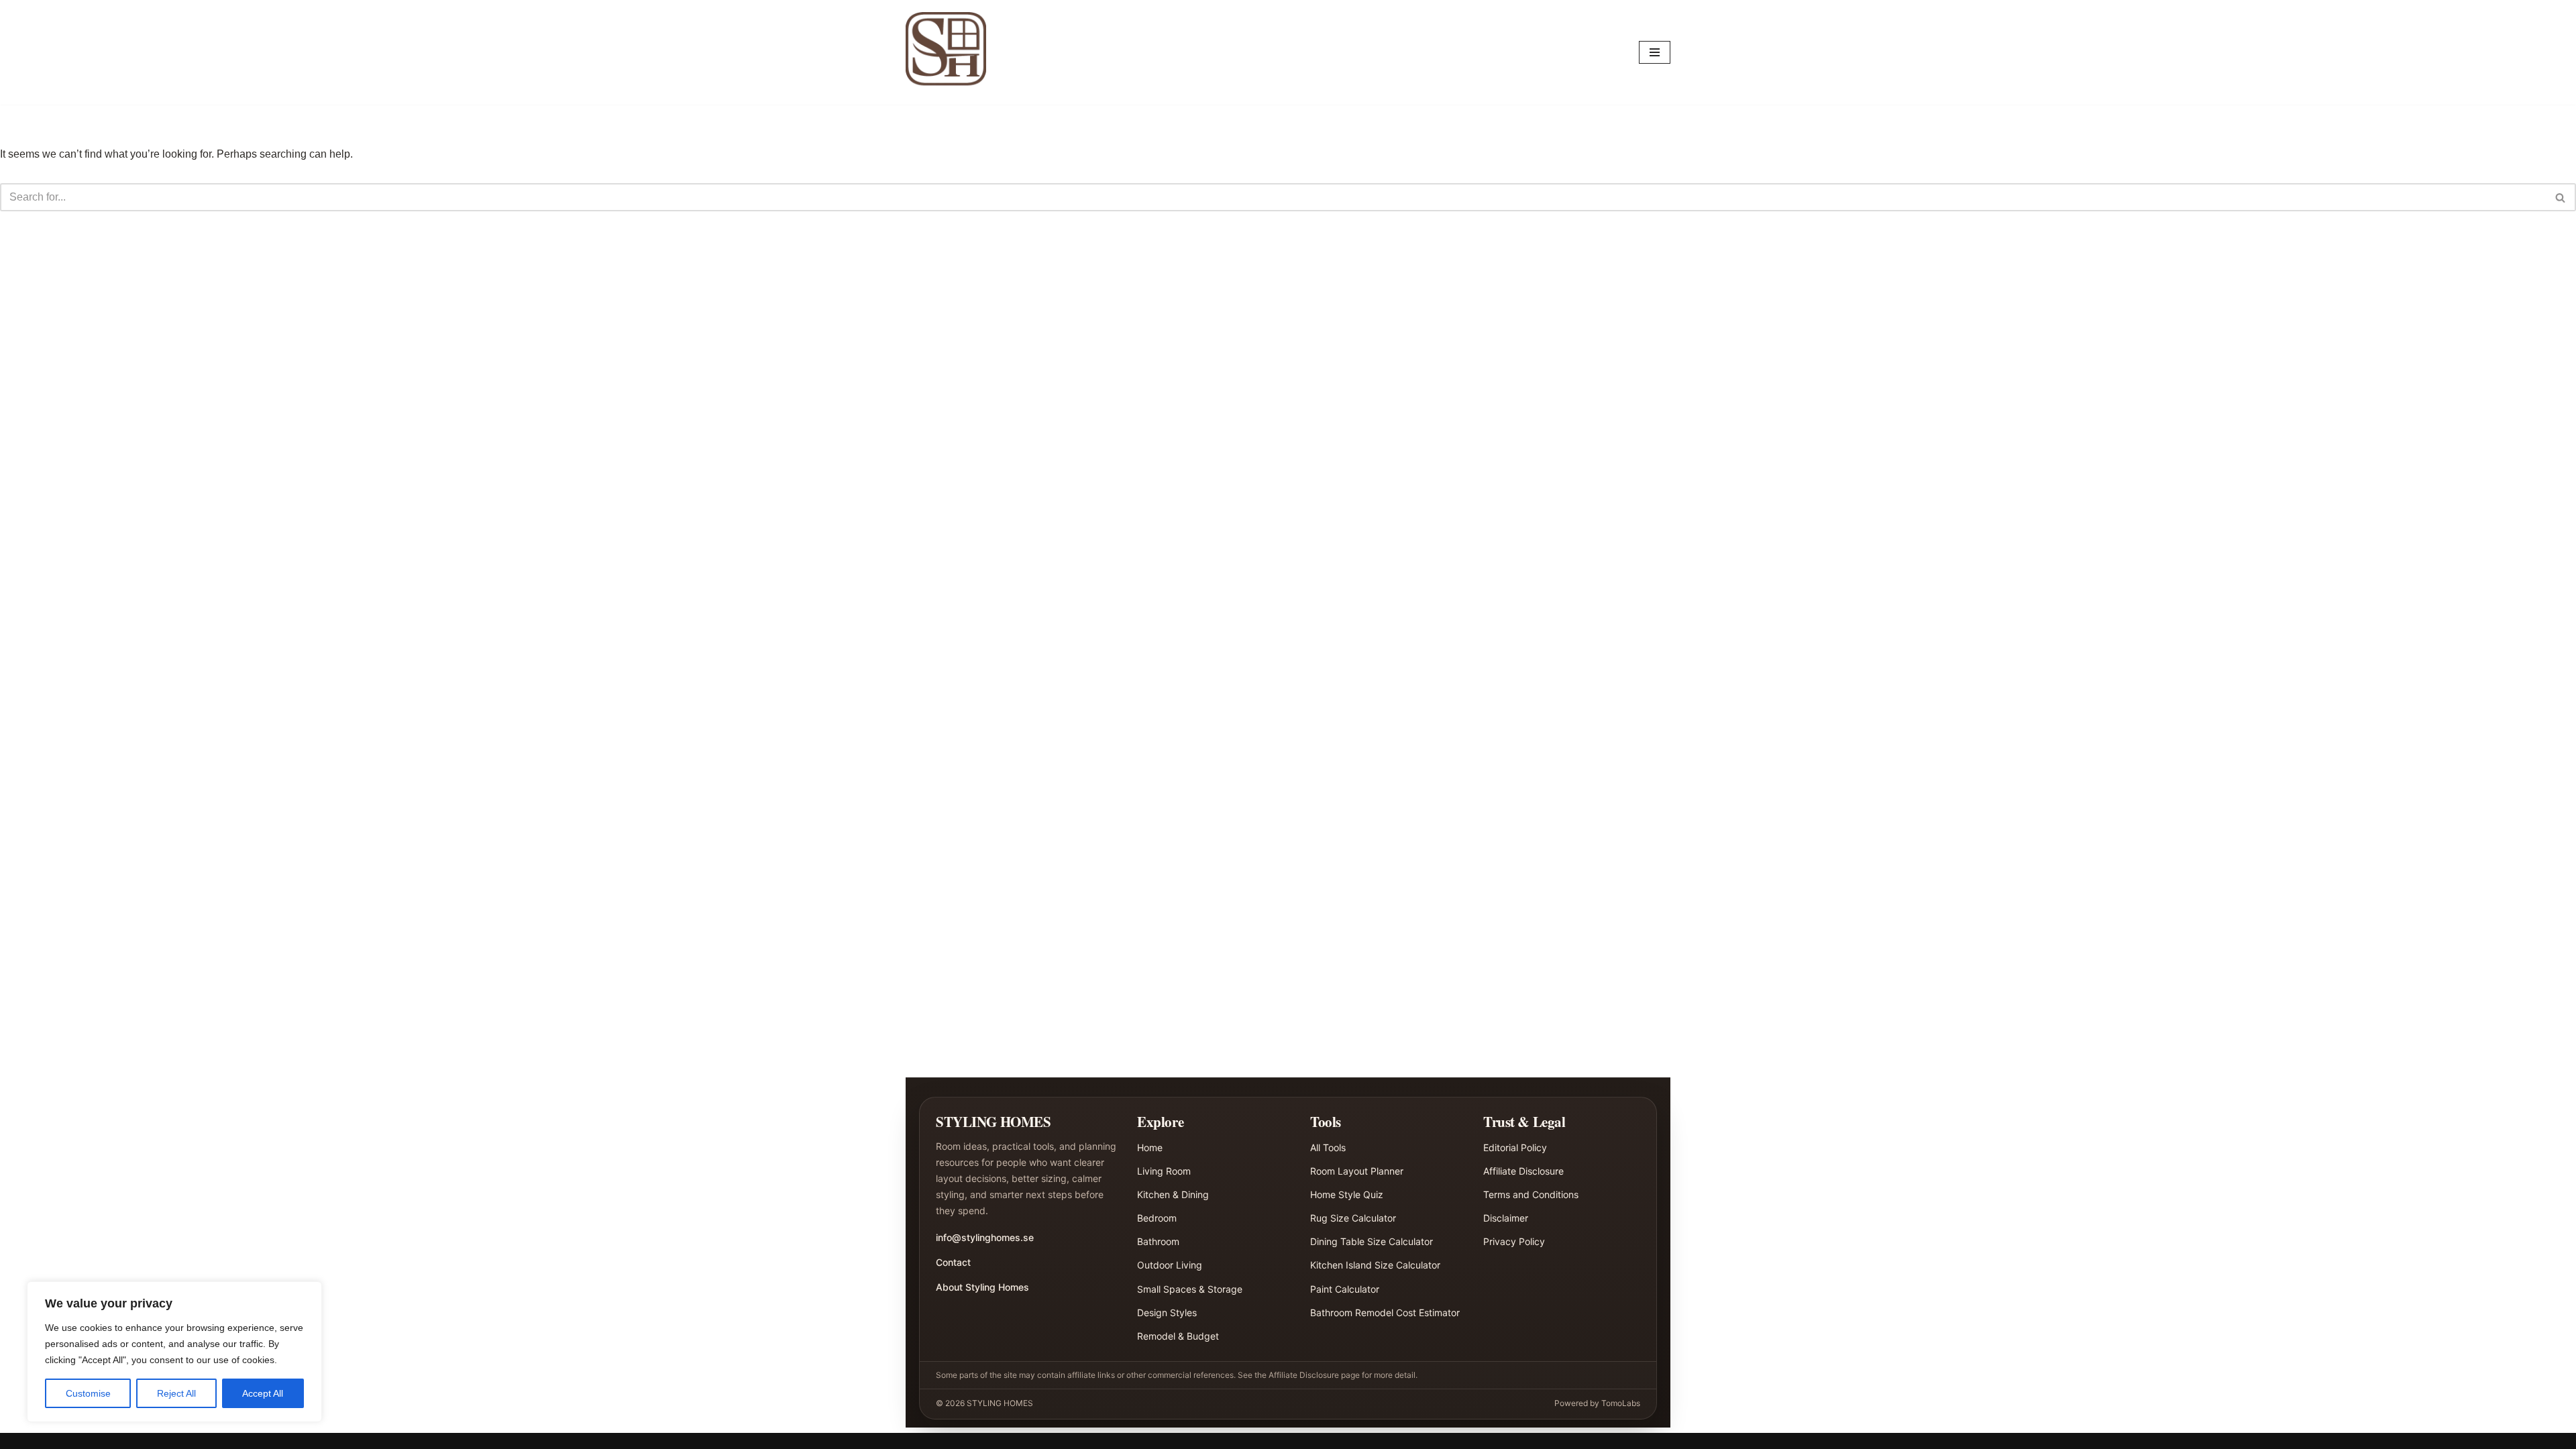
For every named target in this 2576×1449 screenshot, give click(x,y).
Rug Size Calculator (1353, 1218)
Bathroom (1158, 1241)
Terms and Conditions (1531, 1194)
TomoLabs (1621, 1403)
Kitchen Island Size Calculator (1375, 1265)
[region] (174, 1352)
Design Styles (1167, 1312)
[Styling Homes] (949, 52)
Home (1150, 1147)
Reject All (176, 1393)
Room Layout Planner (1357, 1171)
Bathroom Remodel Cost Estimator (1385, 1312)
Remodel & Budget (1178, 1336)
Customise (88, 1393)
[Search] (2561, 197)
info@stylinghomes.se (985, 1237)
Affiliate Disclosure (1523, 1171)
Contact (953, 1262)
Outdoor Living (1170, 1265)
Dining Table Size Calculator (1372, 1241)
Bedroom (1157, 1218)
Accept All (263, 1393)
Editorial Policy (1515, 1147)
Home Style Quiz (1347, 1194)
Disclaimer (1506, 1218)
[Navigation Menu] (1655, 52)
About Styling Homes (982, 1287)
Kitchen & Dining (1173, 1194)
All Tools (1328, 1147)
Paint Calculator (1345, 1289)
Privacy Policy (1514, 1241)
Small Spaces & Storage (1190, 1289)
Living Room (1164, 1171)
